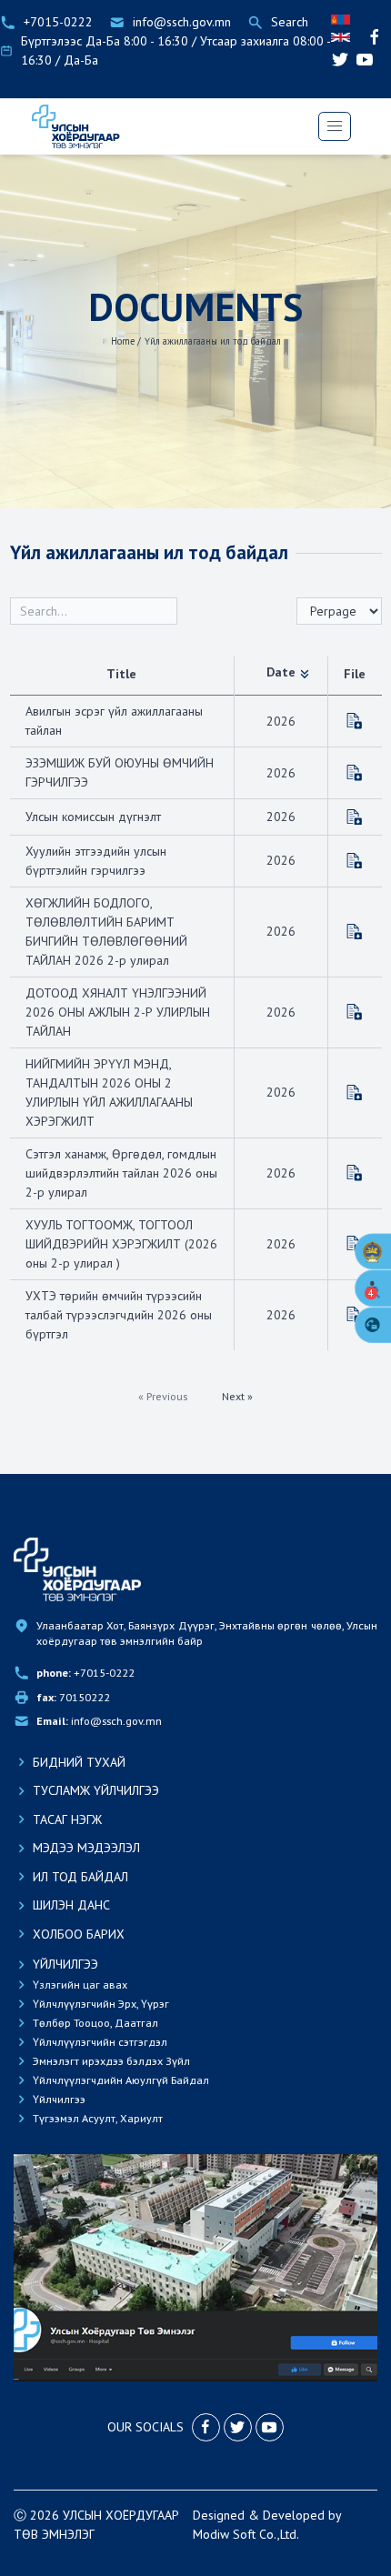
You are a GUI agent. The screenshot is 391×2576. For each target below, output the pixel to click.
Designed (219, 2515)
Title (121, 674)
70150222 (73, 1697)
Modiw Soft (224, 2534)
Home (123, 341)
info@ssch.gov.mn (99, 1721)
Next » (237, 1396)
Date (281, 672)
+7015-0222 (85, 1673)
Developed (294, 2515)
